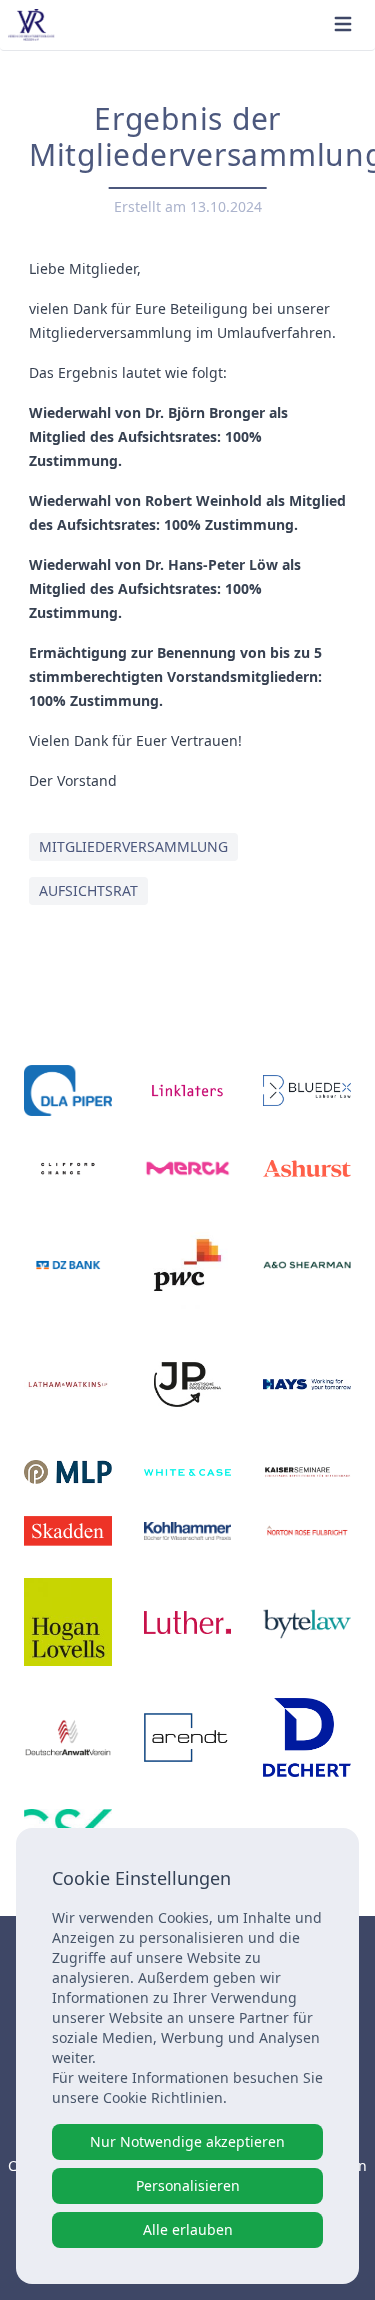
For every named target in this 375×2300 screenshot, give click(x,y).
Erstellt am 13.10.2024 (188, 206)
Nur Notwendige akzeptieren (187, 2141)
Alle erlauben (188, 2229)
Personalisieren (188, 2185)
